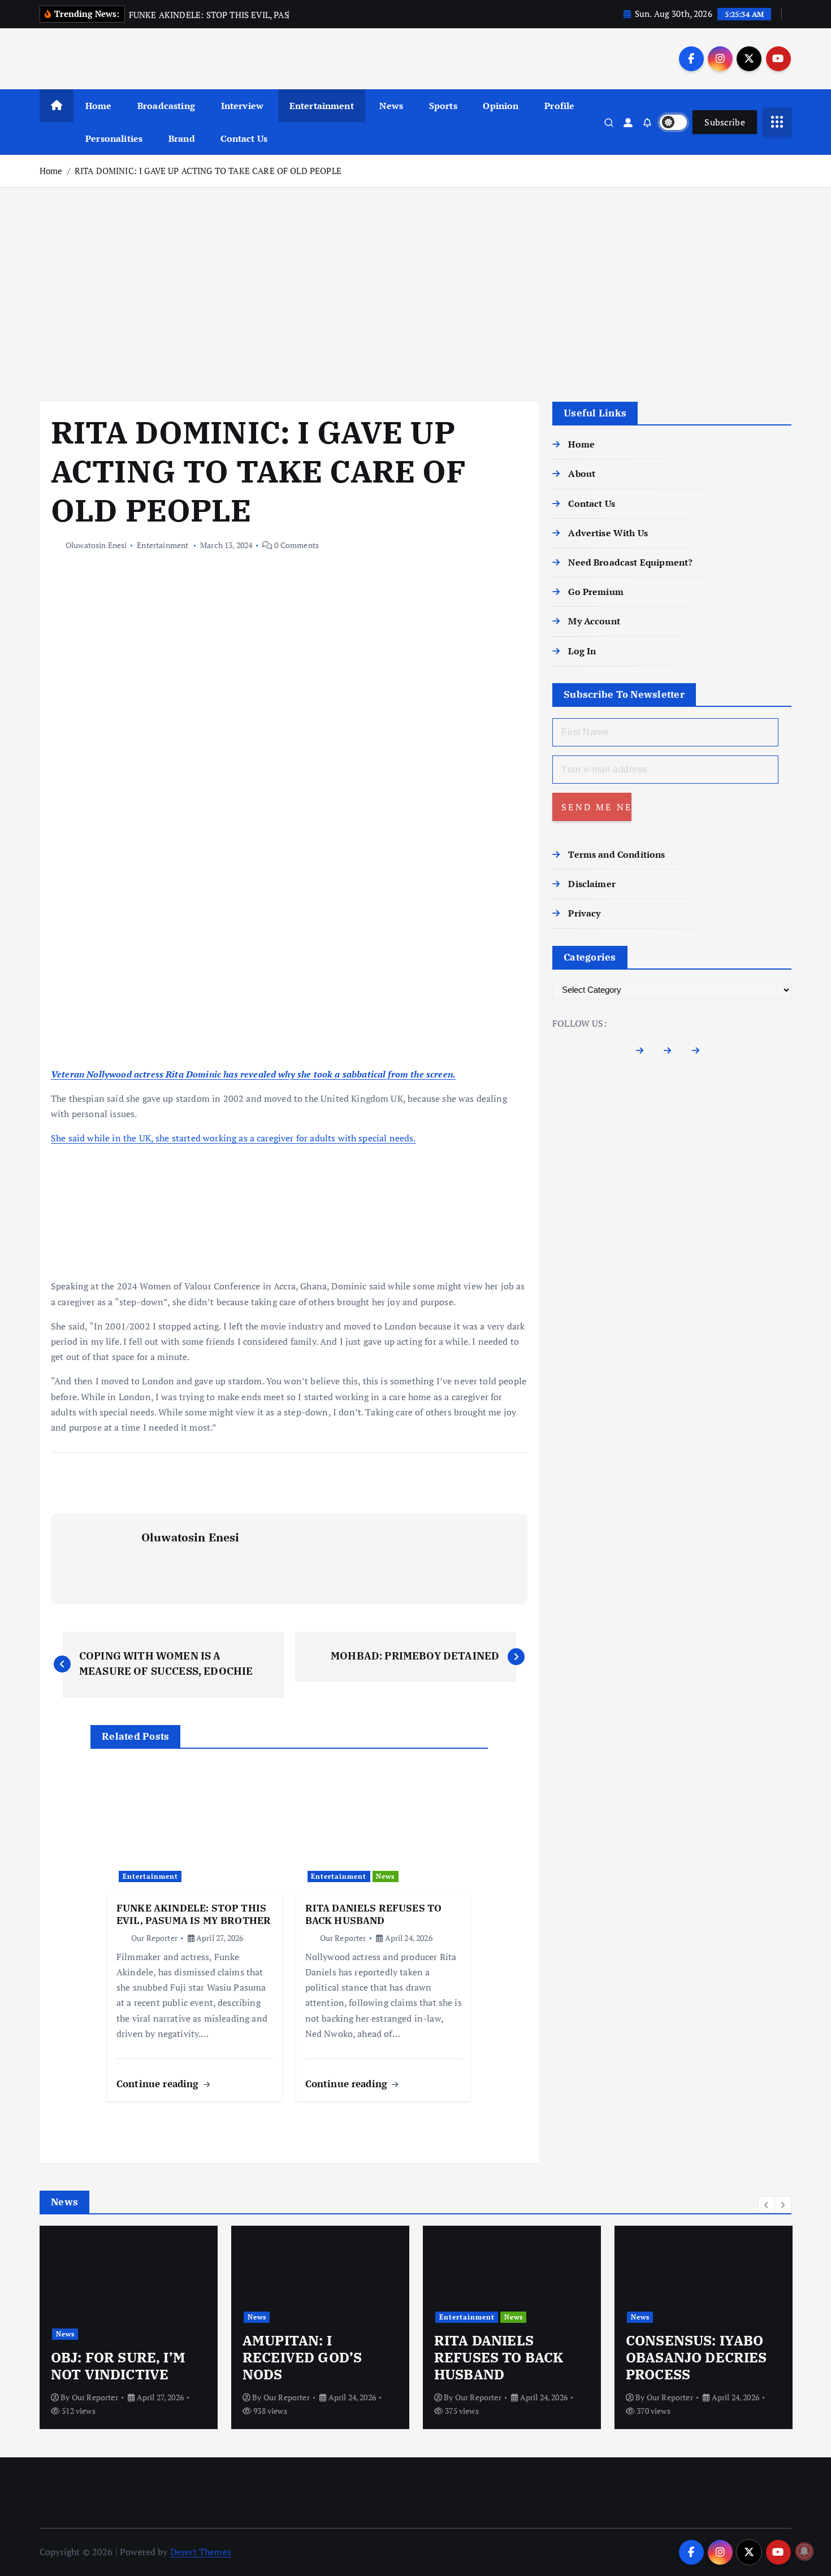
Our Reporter (154, 1938)
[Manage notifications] (804, 2551)
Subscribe (725, 122)
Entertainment (322, 106)
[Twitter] (672, 1053)
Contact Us (244, 138)
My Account (594, 621)
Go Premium (596, 592)
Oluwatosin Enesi (96, 545)
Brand (182, 138)
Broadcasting (166, 106)
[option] (129, 2327)
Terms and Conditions (616, 854)
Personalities (114, 138)
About (582, 474)
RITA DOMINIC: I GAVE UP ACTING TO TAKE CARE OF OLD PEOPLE (208, 171)
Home (99, 106)
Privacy (584, 913)
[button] (767, 2205)
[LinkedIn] (700, 1053)
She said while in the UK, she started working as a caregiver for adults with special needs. (233, 1138)
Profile (559, 106)
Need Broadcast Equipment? (630, 562)
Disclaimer (592, 884)
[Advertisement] (415, 294)
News (391, 106)
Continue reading (159, 2084)
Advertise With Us (608, 533)
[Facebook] (644, 1053)
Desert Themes (201, 2552)
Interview (242, 106)
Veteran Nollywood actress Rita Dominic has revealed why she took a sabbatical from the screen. (253, 1074)
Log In (582, 651)
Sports (443, 106)
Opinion (501, 106)
